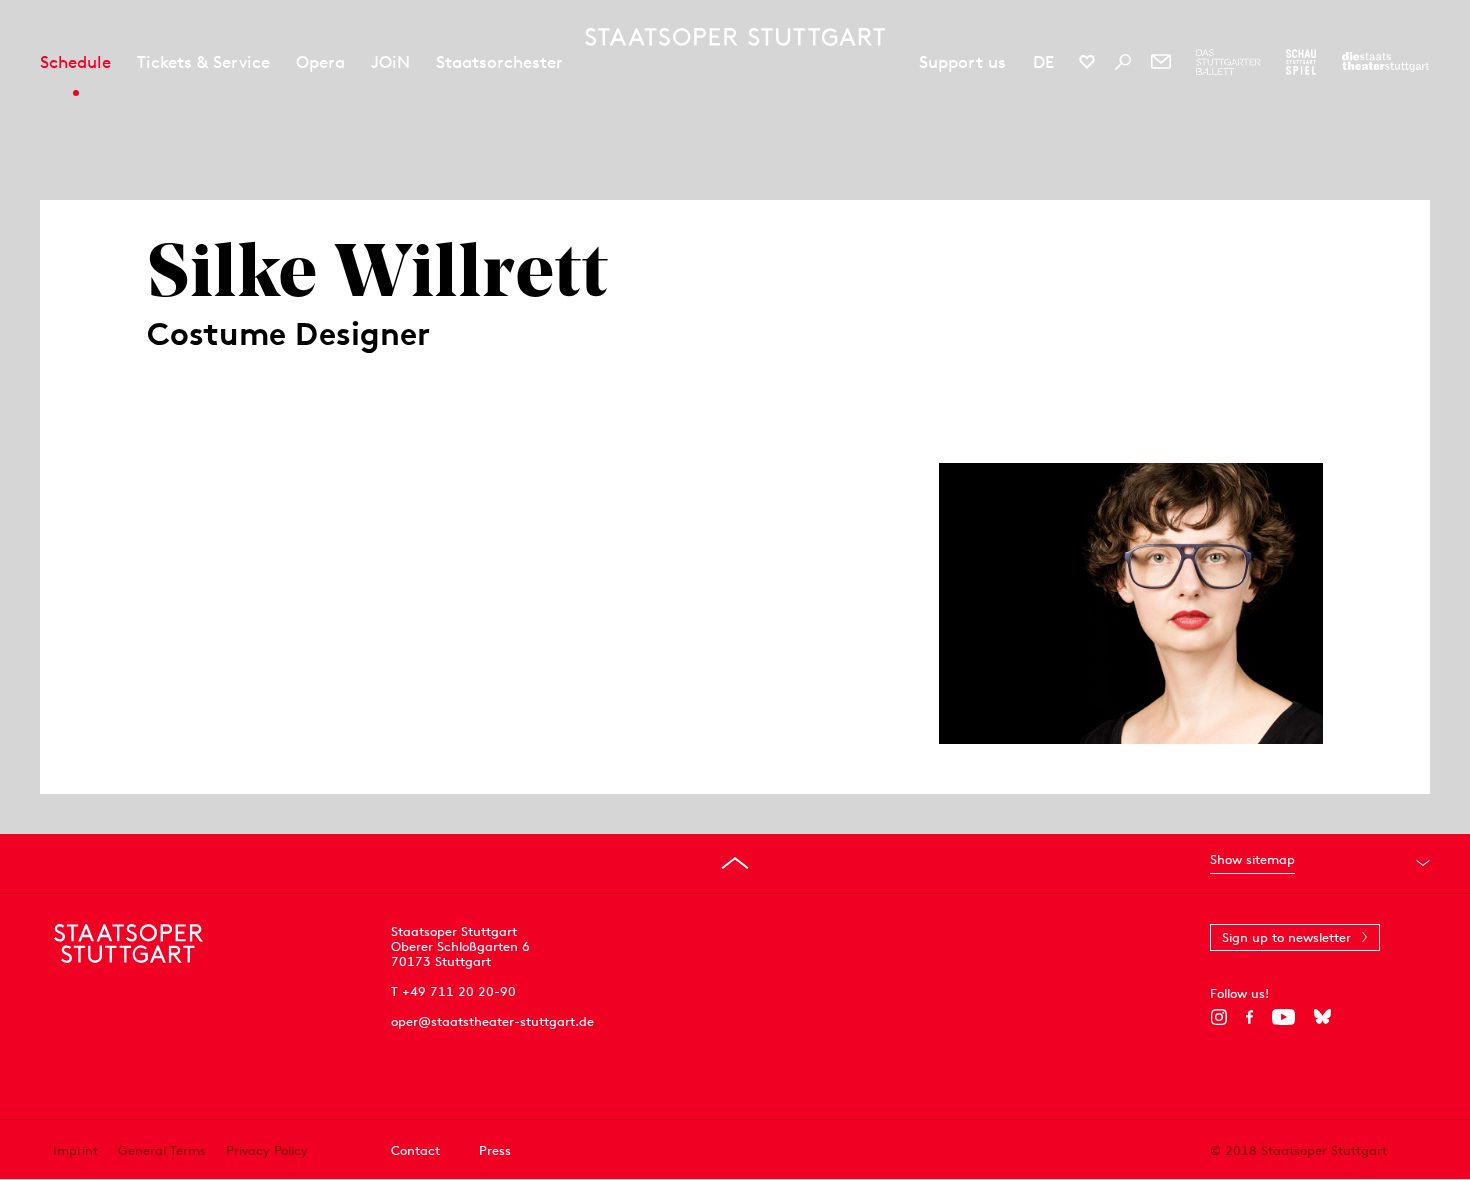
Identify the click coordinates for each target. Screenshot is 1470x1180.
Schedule (75, 62)
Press (495, 1149)
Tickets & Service (203, 62)
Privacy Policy (267, 1149)
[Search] (1123, 62)
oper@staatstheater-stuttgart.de (492, 1021)
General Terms (162, 1149)
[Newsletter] (1161, 62)
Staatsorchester (499, 62)
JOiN (390, 62)
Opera (320, 62)
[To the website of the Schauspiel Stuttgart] (1301, 62)
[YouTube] (1283, 1017)
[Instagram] (1218, 1017)
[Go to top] (735, 863)
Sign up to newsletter (1286, 937)
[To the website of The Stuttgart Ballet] (1228, 62)
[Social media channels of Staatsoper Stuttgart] (1087, 62)
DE (1043, 62)
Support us (962, 62)
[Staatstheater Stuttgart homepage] (735, 37)
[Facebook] (1249, 1017)
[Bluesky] (1322, 1017)
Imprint (75, 1149)
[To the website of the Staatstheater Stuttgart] (1385, 62)
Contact (415, 1149)
